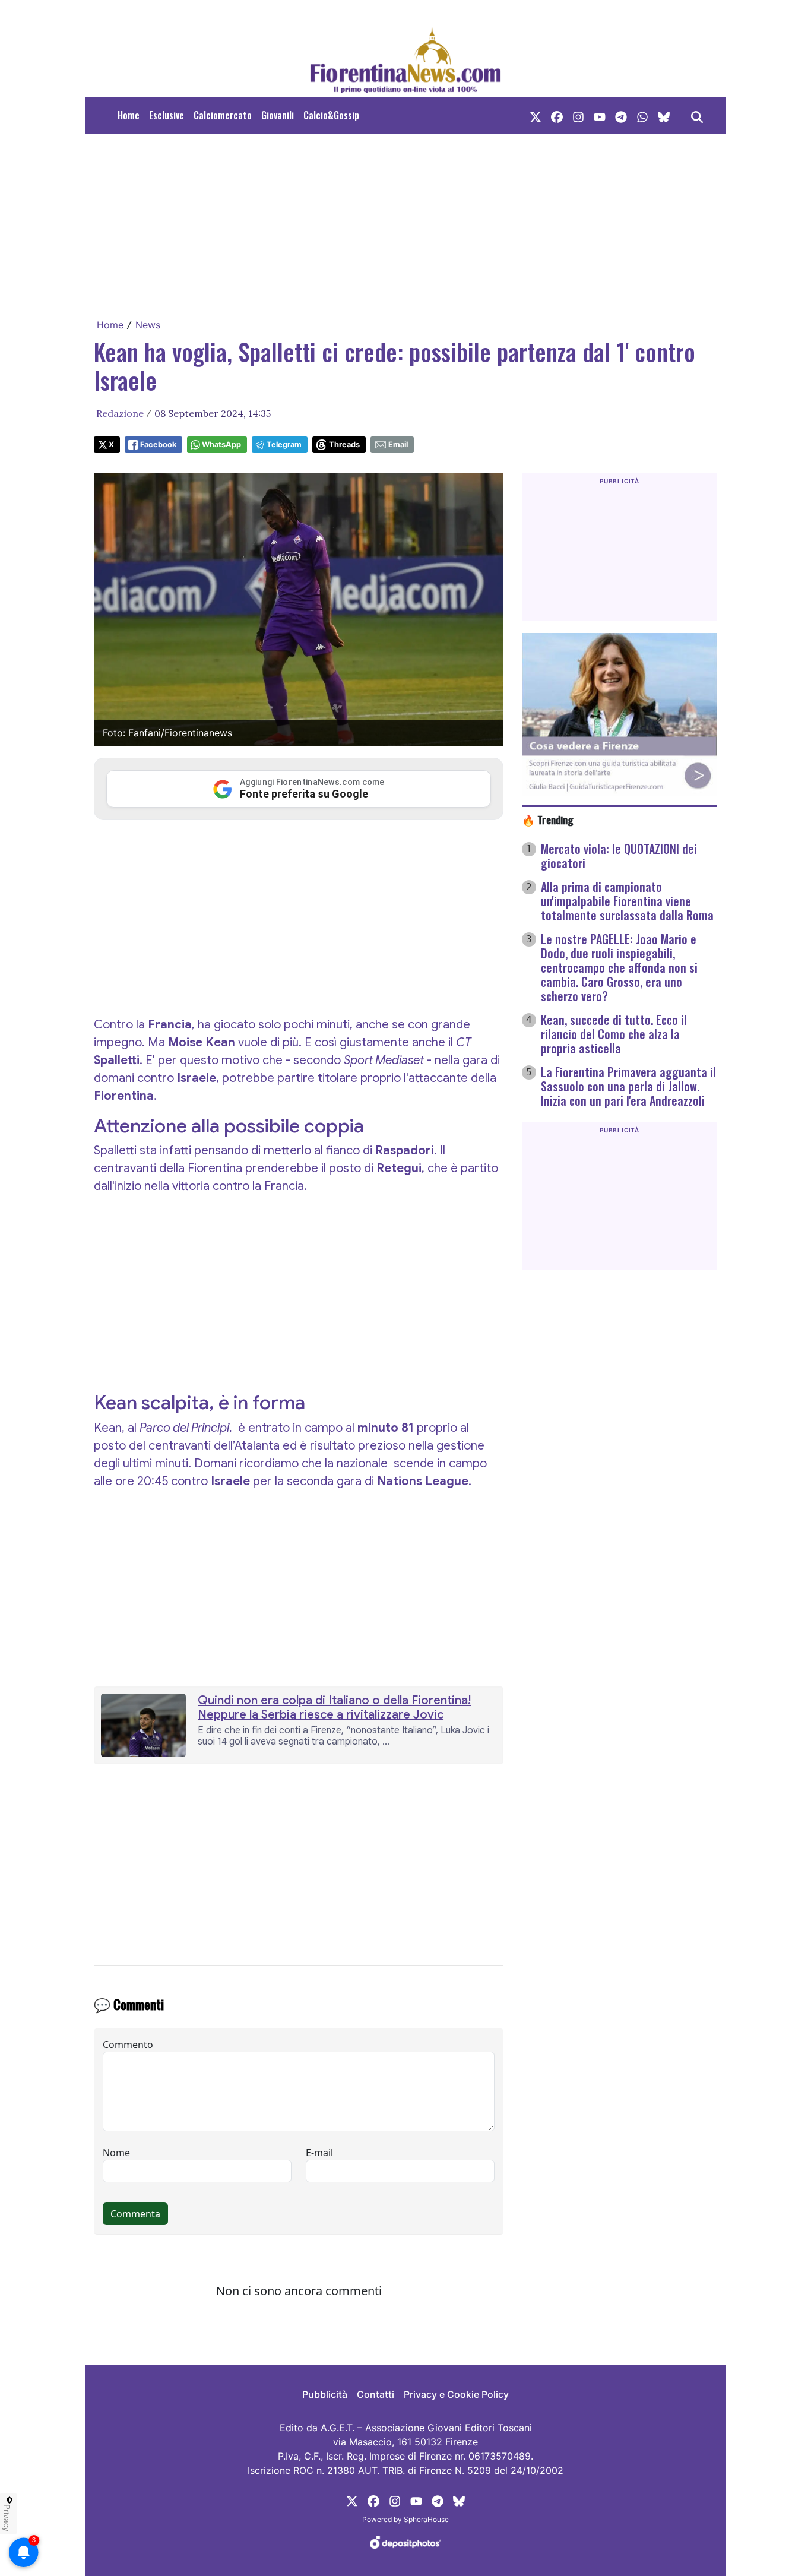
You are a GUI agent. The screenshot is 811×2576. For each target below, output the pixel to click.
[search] (697, 115)
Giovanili (278, 115)
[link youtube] (600, 115)
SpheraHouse (426, 2519)
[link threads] (664, 115)
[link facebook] (557, 115)
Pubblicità (325, 2394)
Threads (344, 444)
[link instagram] (578, 115)
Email (398, 444)
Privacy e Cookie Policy (456, 2394)
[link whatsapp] (642, 115)
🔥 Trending (548, 819)
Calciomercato (223, 115)
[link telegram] (621, 115)
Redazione (120, 413)
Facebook (158, 444)
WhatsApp (221, 444)
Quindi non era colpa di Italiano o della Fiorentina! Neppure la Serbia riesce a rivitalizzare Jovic (334, 1708)
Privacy (7, 2518)
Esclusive (167, 115)
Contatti (376, 2394)
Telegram (284, 444)
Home (129, 115)
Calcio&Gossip (331, 115)
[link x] (536, 115)
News (148, 325)
